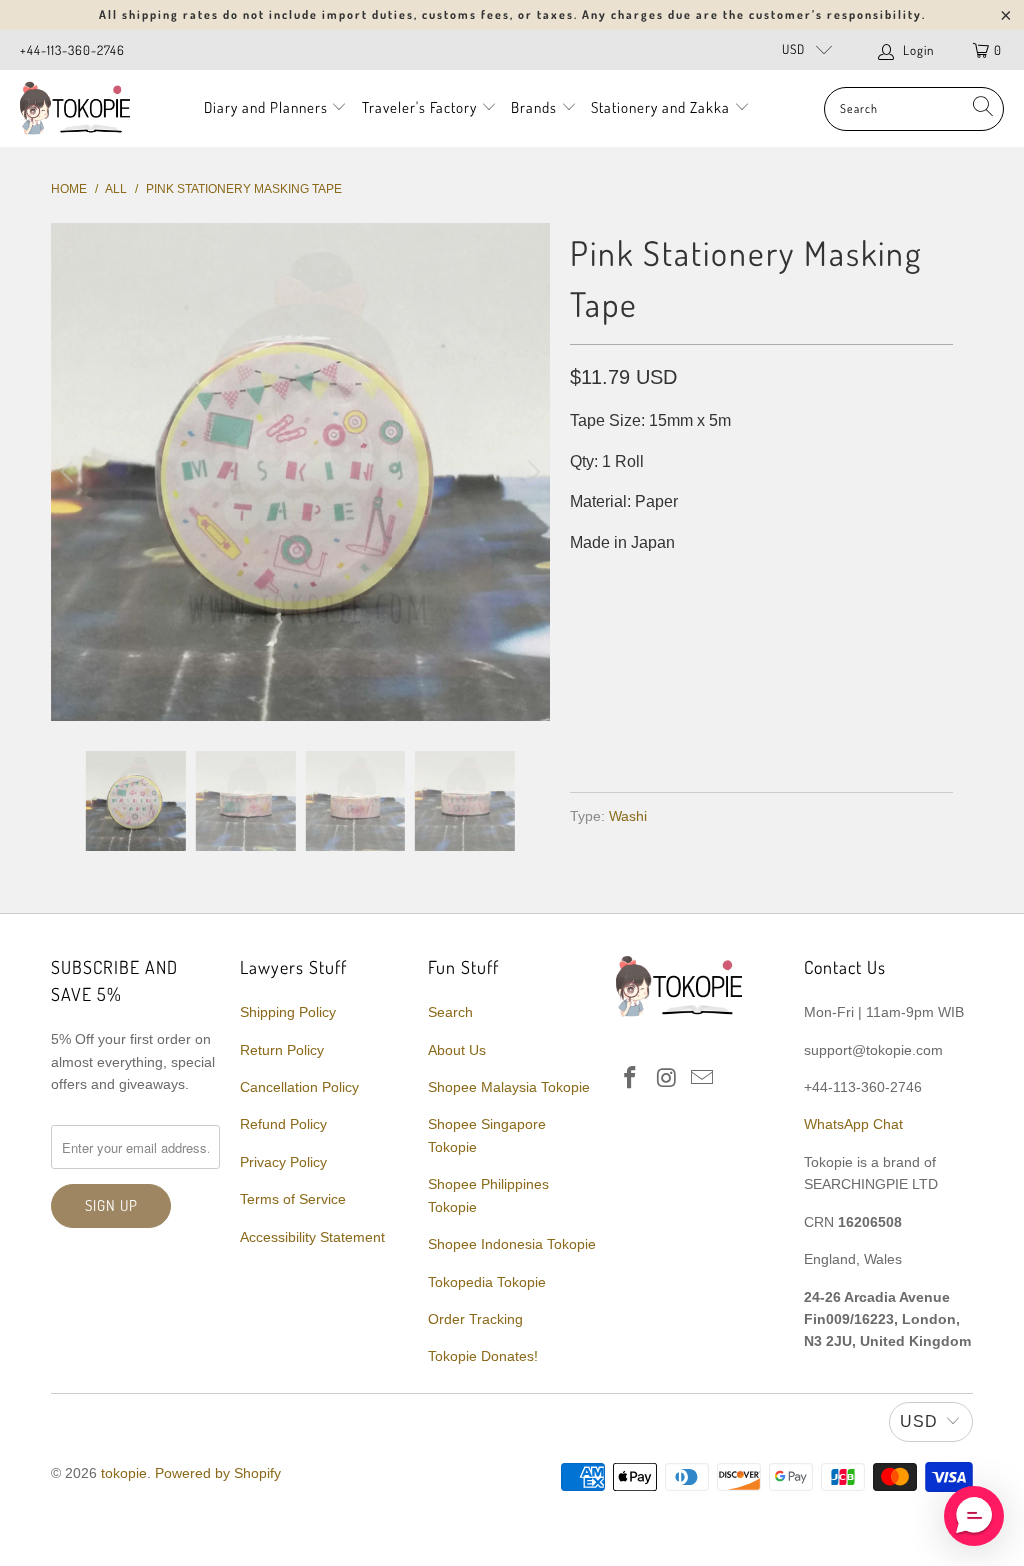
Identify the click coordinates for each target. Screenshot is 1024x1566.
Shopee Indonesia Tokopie (512, 1244)
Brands (534, 107)
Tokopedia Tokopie (487, 1282)
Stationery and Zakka (660, 107)
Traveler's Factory (421, 107)
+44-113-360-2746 (72, 50)
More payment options (853, 729)
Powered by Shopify (218, 1473)
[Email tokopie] (703, 1079)
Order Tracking (475, 1319)
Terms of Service (293, 1199)
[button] (974, 1516)
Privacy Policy (283, 1162)
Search (450, 1012)
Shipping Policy (288, 1012)
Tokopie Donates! (483, 1356)
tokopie (124, 1473)
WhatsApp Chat (853, 1124)
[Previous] (70, 472)
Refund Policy (283, 1124)
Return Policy (282, 1050)
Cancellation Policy (299, 1087)
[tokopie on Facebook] (631, 1079)
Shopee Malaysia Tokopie (509, 1087)
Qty (583, 583)
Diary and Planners (266, 107)
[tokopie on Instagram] (667, 1079)
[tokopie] (75, 108)
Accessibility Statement (312, 1237)
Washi (628, 816)
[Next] (531, 472)
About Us (457, 1050)
